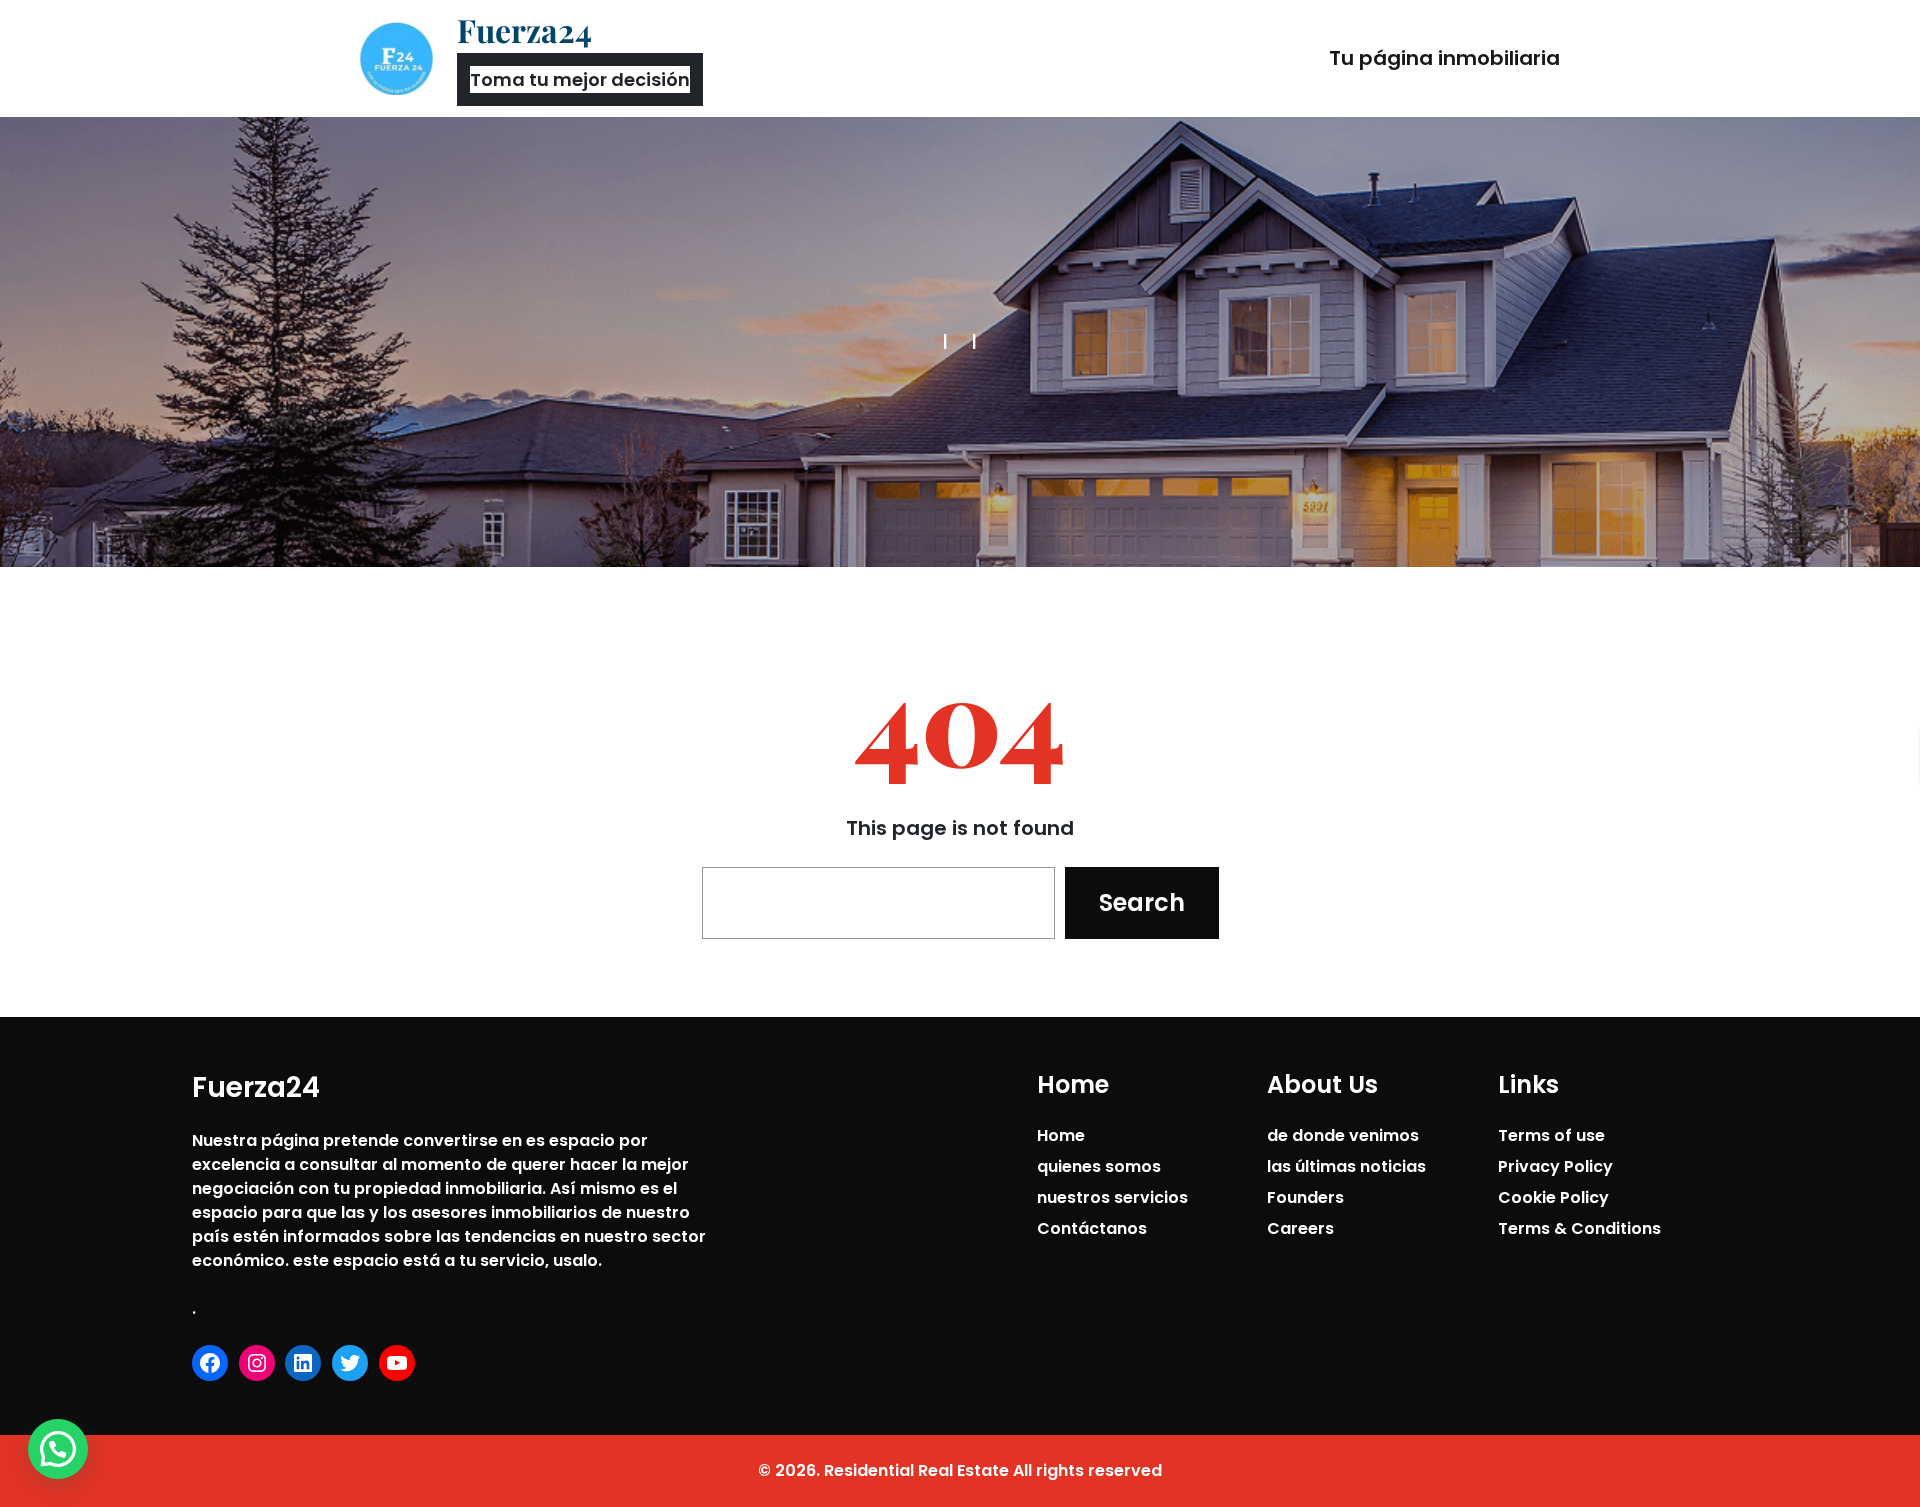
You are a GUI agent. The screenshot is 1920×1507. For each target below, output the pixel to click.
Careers (1300, 1228)
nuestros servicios (1112, 1197)
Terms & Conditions (1579, 1228)
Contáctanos (1092, 1228)
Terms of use (1551, 1135)
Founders (1305, 1197)
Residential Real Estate (916, 1470)
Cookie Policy (1553, 1197)
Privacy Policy (1555, 1166)
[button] (58, 1449)
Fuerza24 (524, 29)
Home (1061, 1135)
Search (1142, 902)
